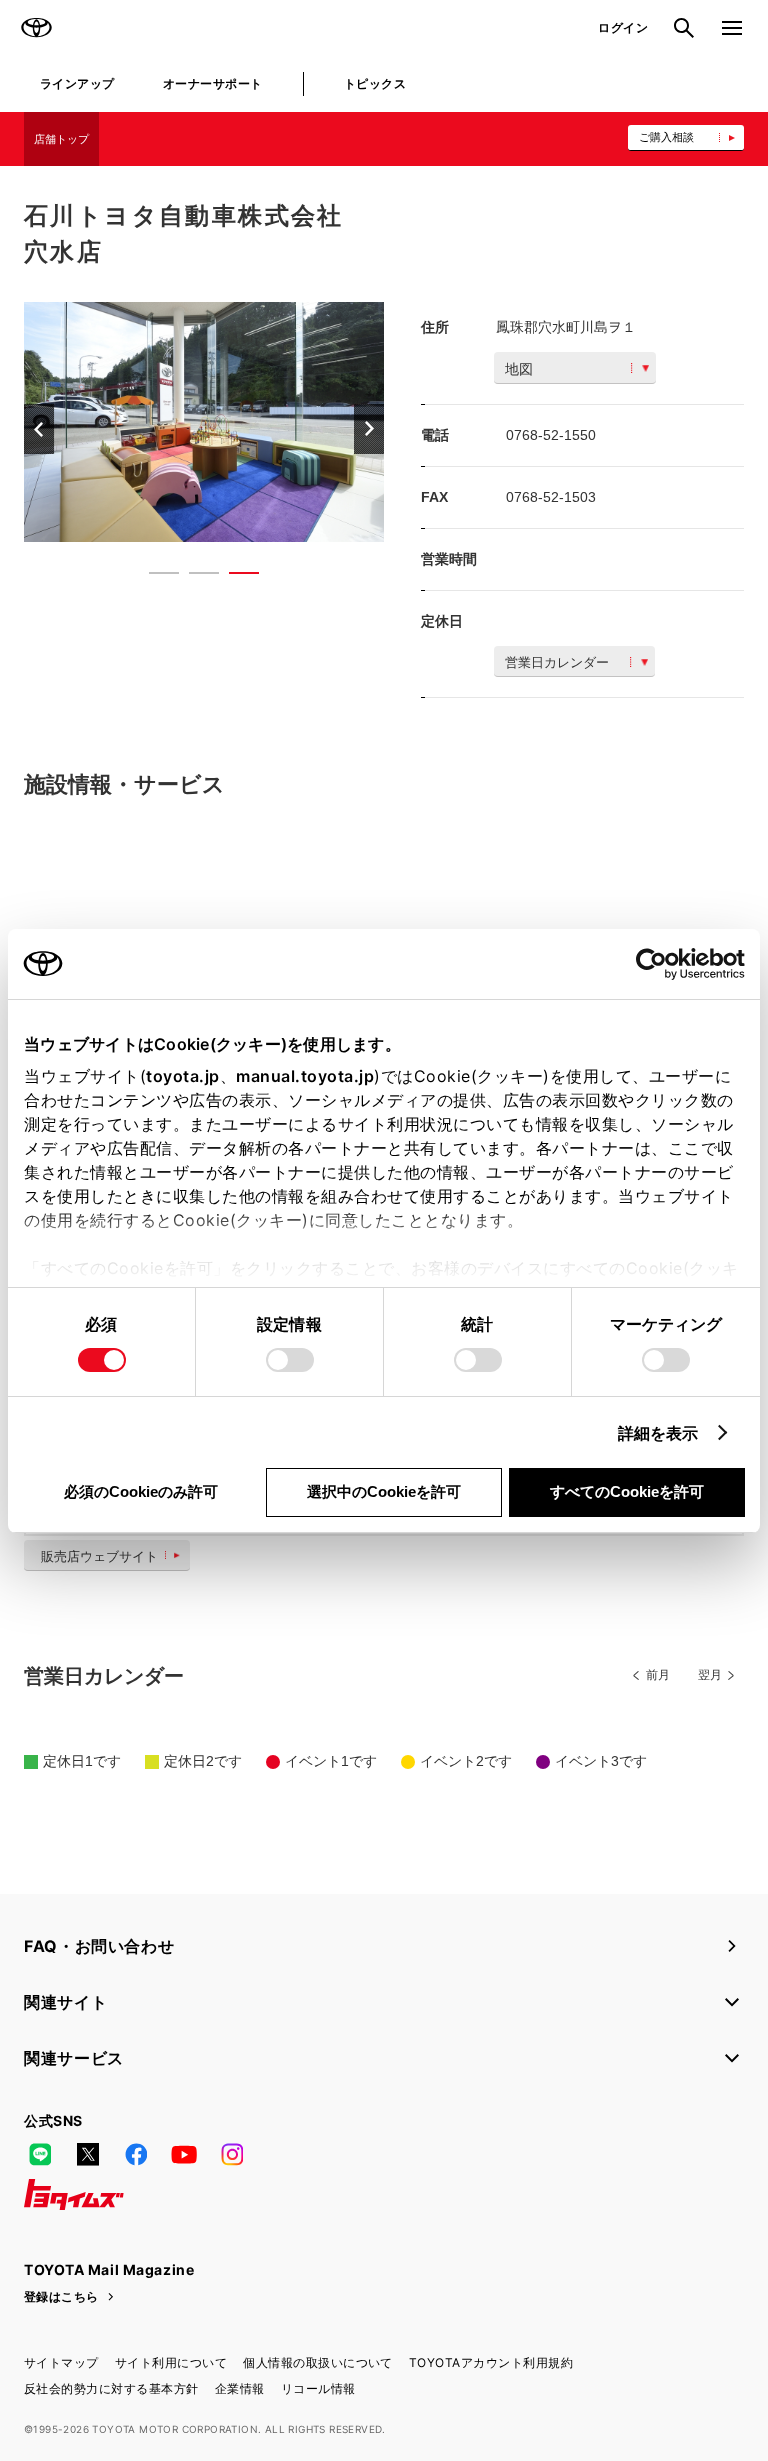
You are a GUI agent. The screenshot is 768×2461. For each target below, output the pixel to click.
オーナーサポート (213, 83)
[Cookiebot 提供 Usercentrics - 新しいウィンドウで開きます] (657, 964)
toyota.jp (183, 1076)
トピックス (375, 83)
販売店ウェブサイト (99, 1556)
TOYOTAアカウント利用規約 (491, 2362)
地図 (519, 369)
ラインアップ (77, 83)
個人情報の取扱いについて (318, 2362)
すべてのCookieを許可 (627, 1491)
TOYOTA (36, 28)
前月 (658, 1675)
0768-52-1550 (551, 435)
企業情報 (240, 2388)
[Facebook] (136, 2155)
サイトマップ (61, 2362)
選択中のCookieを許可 (384, 1491)
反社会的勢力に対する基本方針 (111, 2388)
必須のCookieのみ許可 (141, 1491)
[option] (204, 422)
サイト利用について (171, 2362)
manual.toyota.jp (305, 1076)
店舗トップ (61, 139)
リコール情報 (318, 2388)
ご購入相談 (666, 137)
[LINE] (40, 2155)
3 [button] (234, 577)
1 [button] (154, 577)
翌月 (710, 1675)
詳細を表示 (658, 1433)
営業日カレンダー (557, 662)
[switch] (290, 1360)
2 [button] (194, 577)
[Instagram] (232, 2155)
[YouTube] (184, 2155)
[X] (88, 2155)
